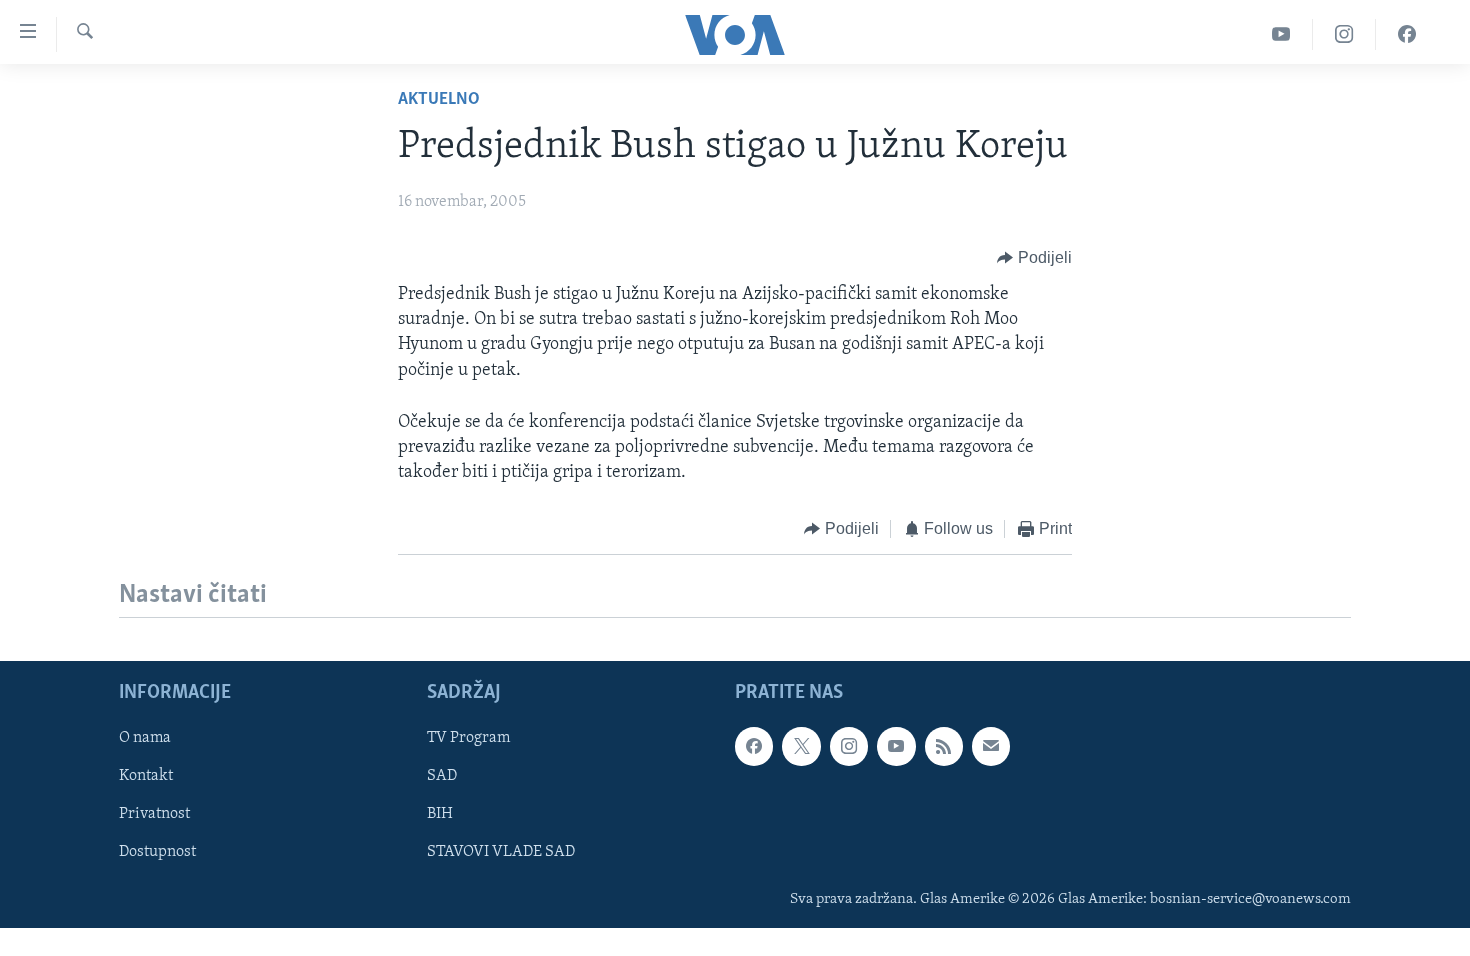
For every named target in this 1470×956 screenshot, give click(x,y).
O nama (145, 738)
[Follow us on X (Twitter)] (801, 746)
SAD (442, 776)
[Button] (1034, 258)
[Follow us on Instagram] (849, 746)
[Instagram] (1344, 34)
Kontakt (146, 776)
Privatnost (154, 814)
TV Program (468, 738)
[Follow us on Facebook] (754, 746)
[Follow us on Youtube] (896, 746)
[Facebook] (1407, 34)
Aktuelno (439, 100)
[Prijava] (991, 746)
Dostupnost (157, 852)
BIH (440, 814)
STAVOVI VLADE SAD (501, 852)
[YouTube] (1281, 34)
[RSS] (944, 746)
